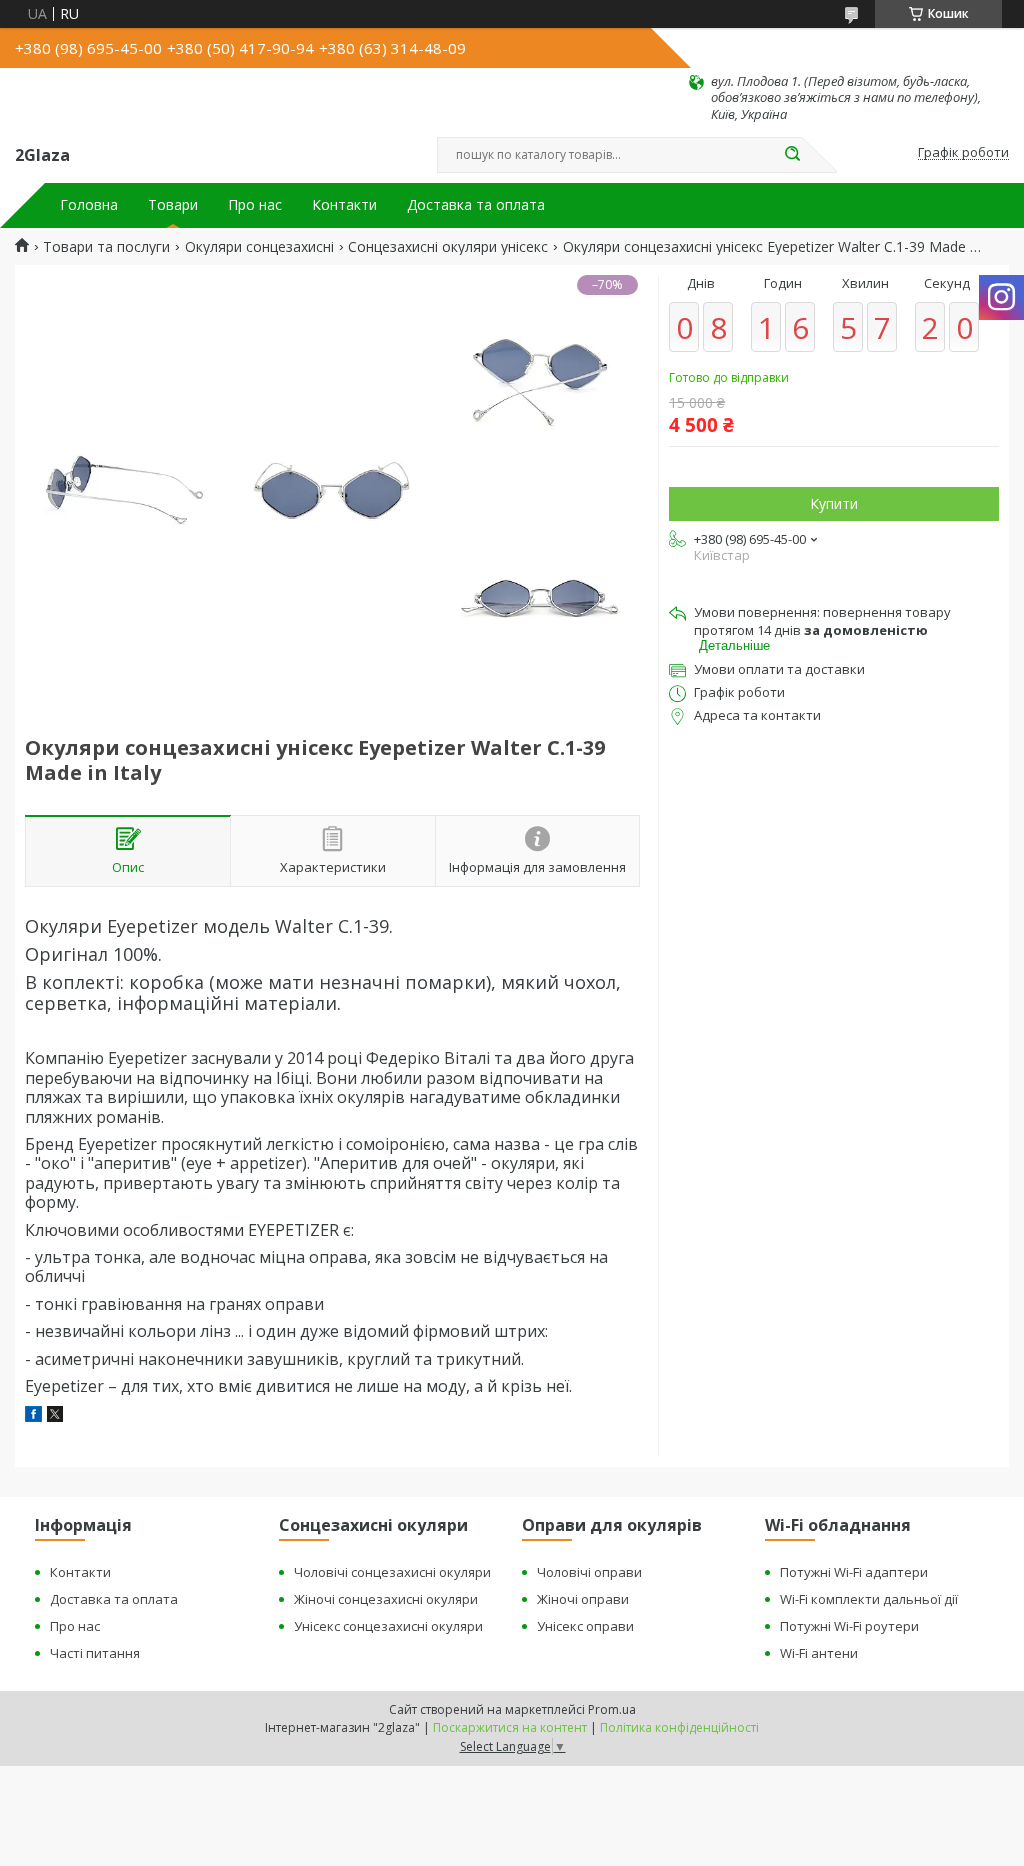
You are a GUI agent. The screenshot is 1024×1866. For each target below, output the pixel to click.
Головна (89, 205)
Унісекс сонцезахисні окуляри (388, 1626)
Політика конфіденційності (679, 1727)
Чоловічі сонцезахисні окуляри (392, 1572)
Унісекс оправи (585, 1626)
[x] (55, 1416)
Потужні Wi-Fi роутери (849, 1626)
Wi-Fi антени (819, 1653)
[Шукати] (792, 155)
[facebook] (33, 1416)
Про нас (255, 205)
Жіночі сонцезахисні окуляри (386, 1599)
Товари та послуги (106, 247)
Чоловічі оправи (589, 1572)
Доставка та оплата (476, 205)
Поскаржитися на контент (510, 1727)
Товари (173, 205)
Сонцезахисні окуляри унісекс (448, 247)
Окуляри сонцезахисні (259, 247)
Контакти (344, 205)
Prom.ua (612, 1709)
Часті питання (95, 1653)
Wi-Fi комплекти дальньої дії (869, 1599)
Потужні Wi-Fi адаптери (854, 1572)
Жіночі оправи (583, 1599)
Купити (834, 503)
